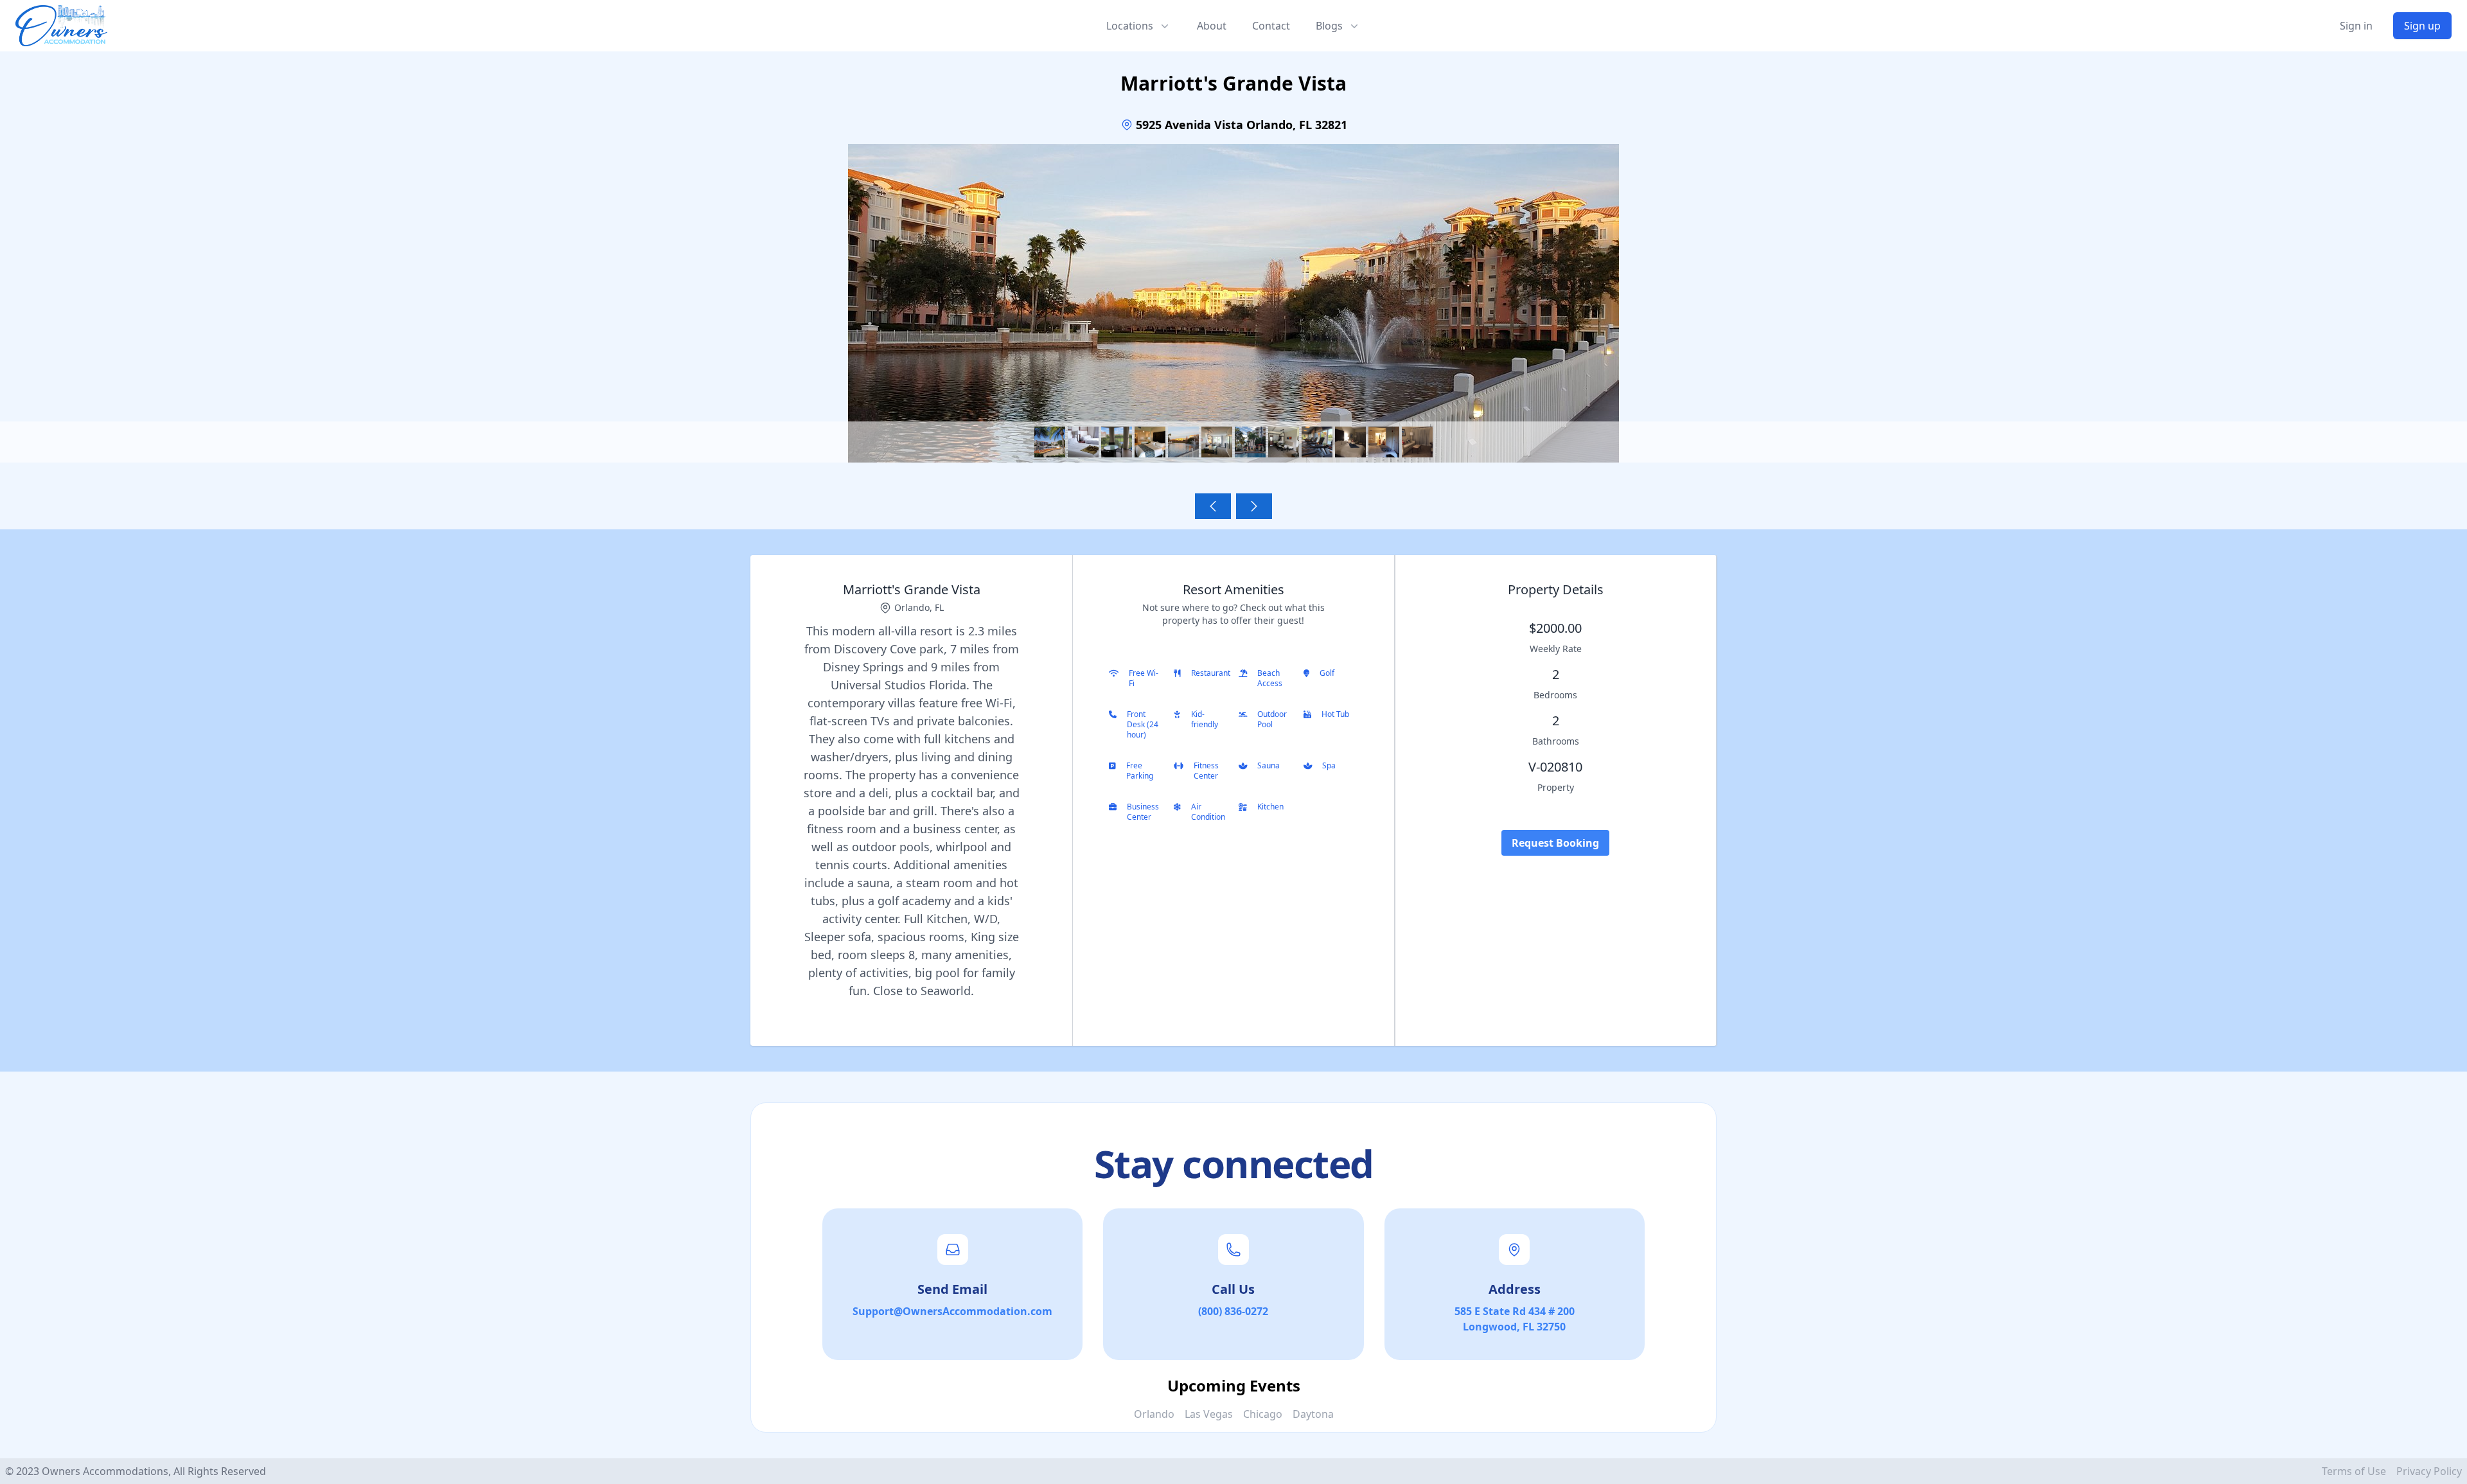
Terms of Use (2354, 1471)
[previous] (1213, 506)
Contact (1271, 26)
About (1212, 26)
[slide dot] (1050, 442)
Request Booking (1555, 843)
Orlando (1154, 1414)
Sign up (2422, 26)
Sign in (2356, 26)
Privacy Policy (2429, 1471)
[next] (1254, 506)
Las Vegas (1209, 1414)
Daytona (1313, 1414)
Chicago (1263, 1414)
